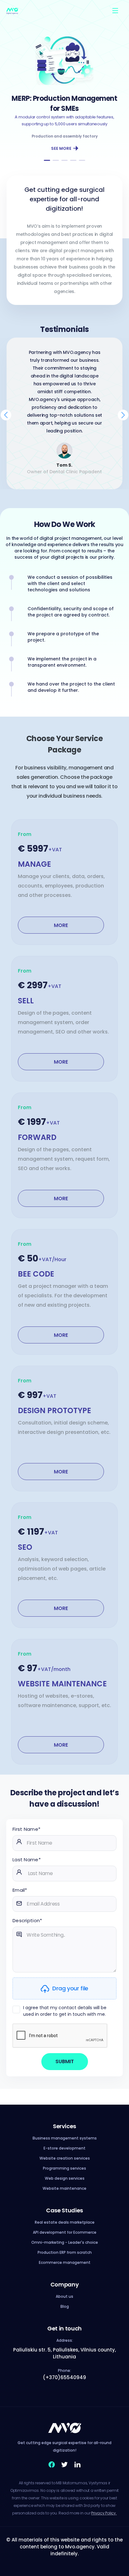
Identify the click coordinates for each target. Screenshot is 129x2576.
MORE (61, 925)
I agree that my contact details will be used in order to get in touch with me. (65, 2011)
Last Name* (27, 1860)
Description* (27, 1920)
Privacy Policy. (104, 2513)
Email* (20, 1890)
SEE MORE (61, 148)
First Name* (26, 1829)
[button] (47, 160)
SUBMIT (65, 2061)
